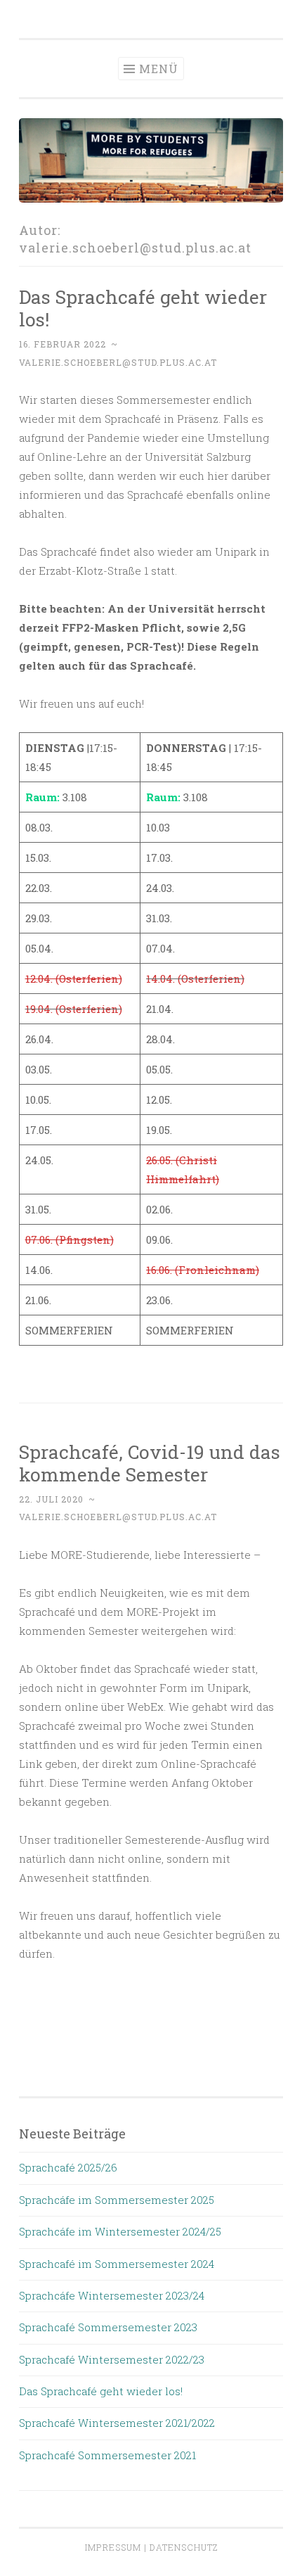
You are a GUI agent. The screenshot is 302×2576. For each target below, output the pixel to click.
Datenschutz (184, 2547)
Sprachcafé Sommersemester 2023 (108, 2327)
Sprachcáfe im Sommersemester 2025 (117, 2200)
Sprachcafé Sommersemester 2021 (107, 2455)
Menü (159, 69)
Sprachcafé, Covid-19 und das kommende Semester (150, 1463)
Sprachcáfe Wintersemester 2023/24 (112, 2295)
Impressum (113, 2547)
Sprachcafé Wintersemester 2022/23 (112, 2359)
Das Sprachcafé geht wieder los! (143, 308)
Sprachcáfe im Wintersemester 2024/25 (120, 2231)
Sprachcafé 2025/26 (68, 2167)
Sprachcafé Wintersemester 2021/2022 (117, 2423)
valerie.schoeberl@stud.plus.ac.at (118, 362)
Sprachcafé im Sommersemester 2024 (117, 2264)
